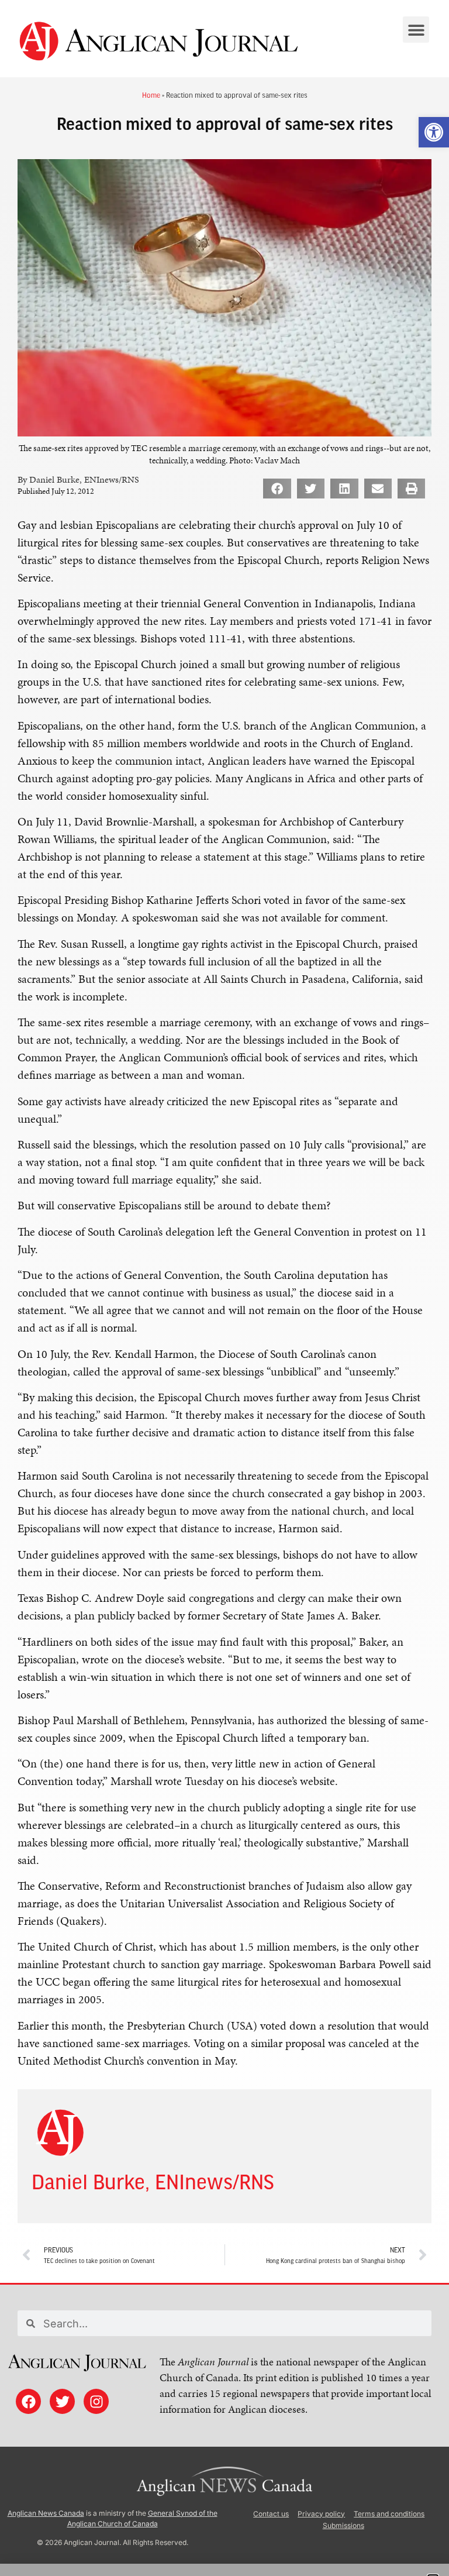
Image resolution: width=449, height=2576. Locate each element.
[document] (224, 1288)
